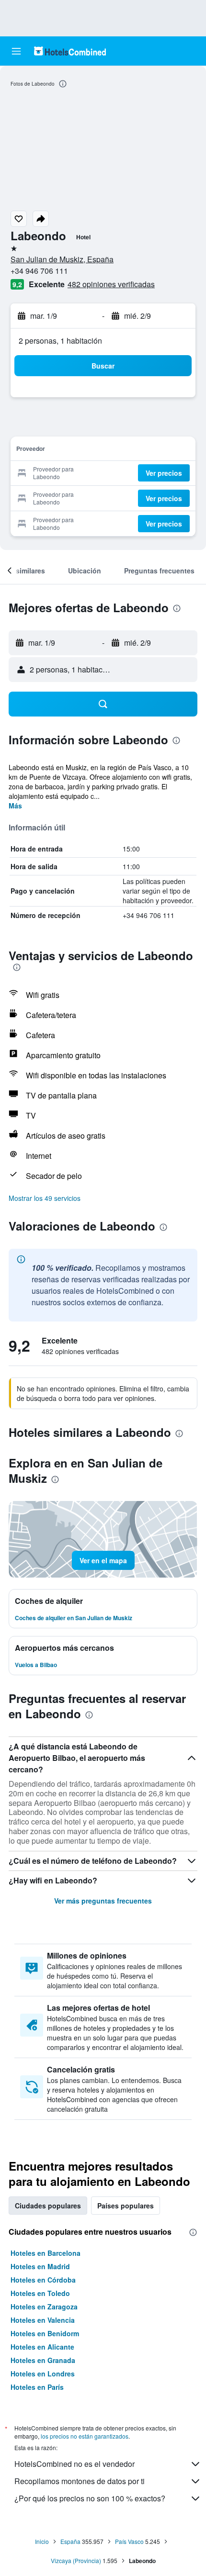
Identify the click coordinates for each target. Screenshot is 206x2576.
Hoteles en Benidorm (45, 2333)
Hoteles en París (37, 2387)
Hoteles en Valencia (43, 2320)
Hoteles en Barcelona (46, 2253)
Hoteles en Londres (43, 2374)
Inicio (42, 2541)
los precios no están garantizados (85, 2436)
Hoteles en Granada (43, 2360)
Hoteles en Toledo (40, 2293)
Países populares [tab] (126, 2206)
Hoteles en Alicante (42, 2347)
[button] (16, 51)
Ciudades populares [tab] (48, 2206)
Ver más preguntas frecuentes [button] (103, 1901)
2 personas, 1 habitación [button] (60, 341)
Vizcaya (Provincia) (76, 2560)
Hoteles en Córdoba (43, 2280)
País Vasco (129, 2541)
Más (15, 806)
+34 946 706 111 (39, 271)
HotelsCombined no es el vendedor (74, 2464)
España (70, 2541)
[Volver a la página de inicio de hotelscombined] (70, 51)
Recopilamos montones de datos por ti (80, 2481)
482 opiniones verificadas (111, 284)
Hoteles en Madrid (40, 2266)
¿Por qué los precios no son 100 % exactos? (90, 2498)
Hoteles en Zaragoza (44, 2307)
